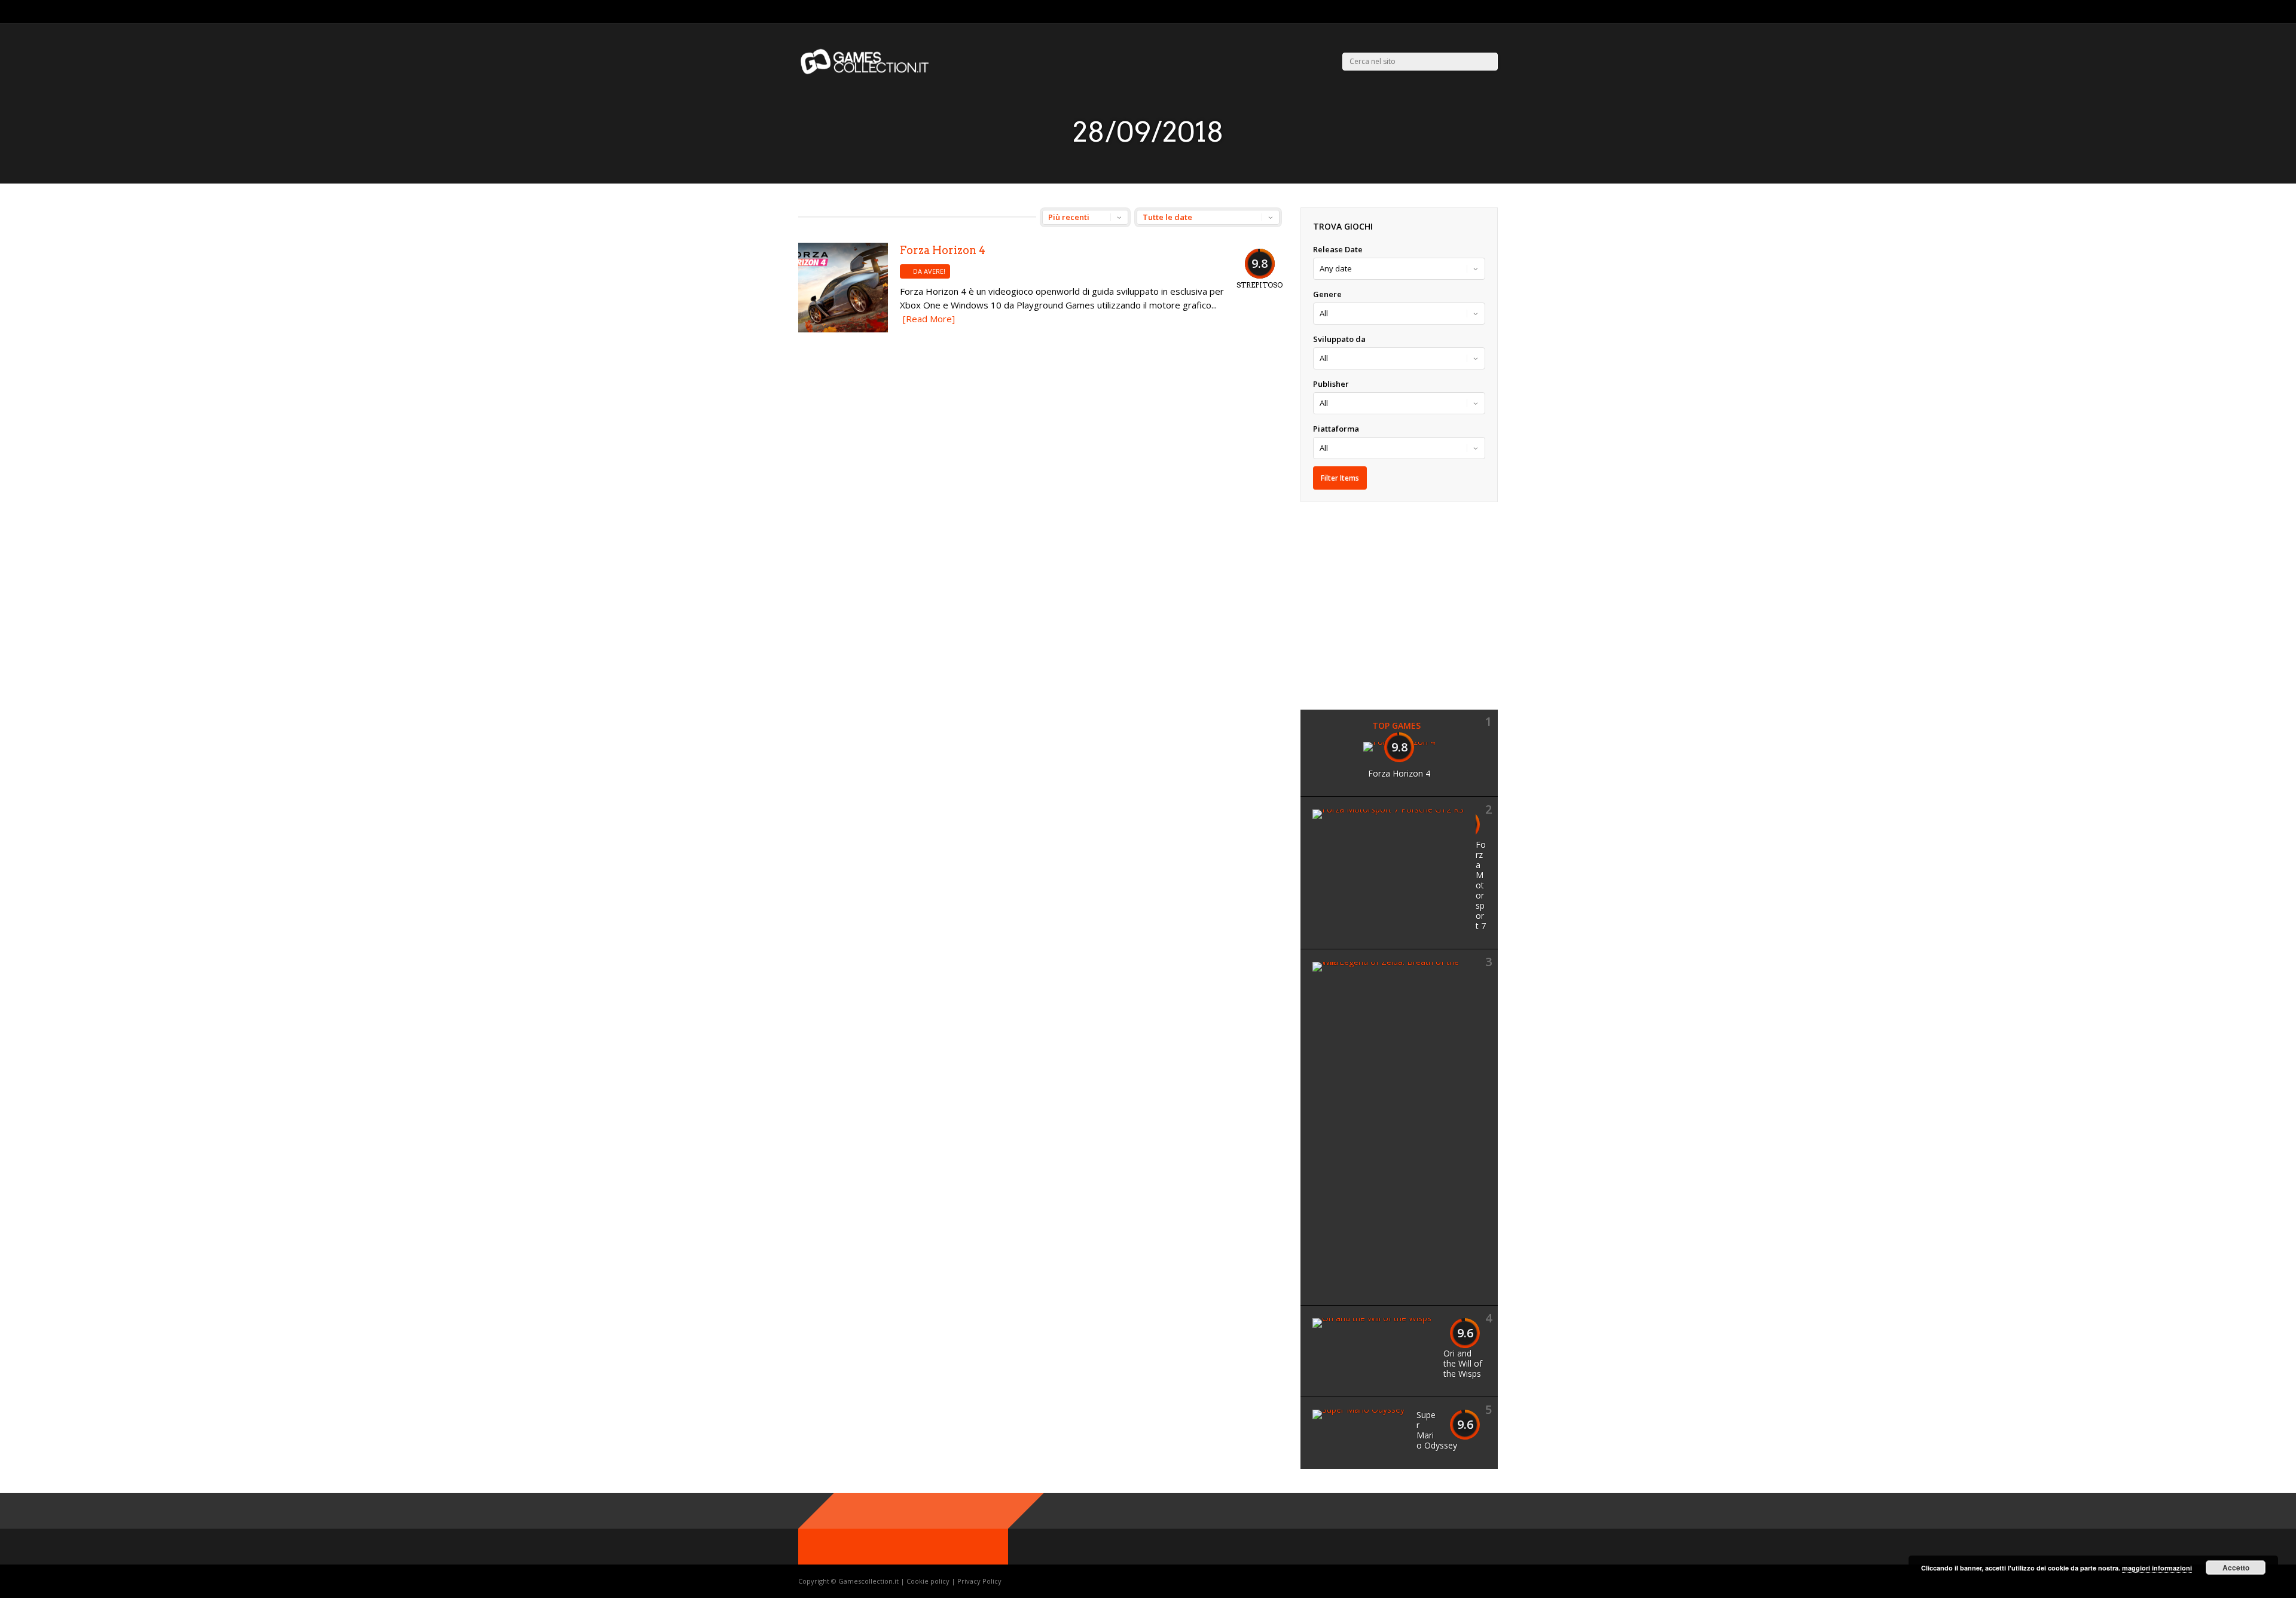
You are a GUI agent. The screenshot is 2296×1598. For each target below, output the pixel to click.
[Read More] (929, 319)
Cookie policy (929, 1581)
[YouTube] (1494, 12)
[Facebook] (1480, 12)
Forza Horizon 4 (943, 250)
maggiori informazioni (2157, 1568)
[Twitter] (1465, 12)
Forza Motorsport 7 (1481, 885)
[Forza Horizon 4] (843, 329)
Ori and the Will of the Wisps (1463, 1363)
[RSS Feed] (1450, 12)
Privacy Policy (979, 1581)
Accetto (2236, 1568)
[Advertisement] (1401, 604)
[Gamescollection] (865, 72)
